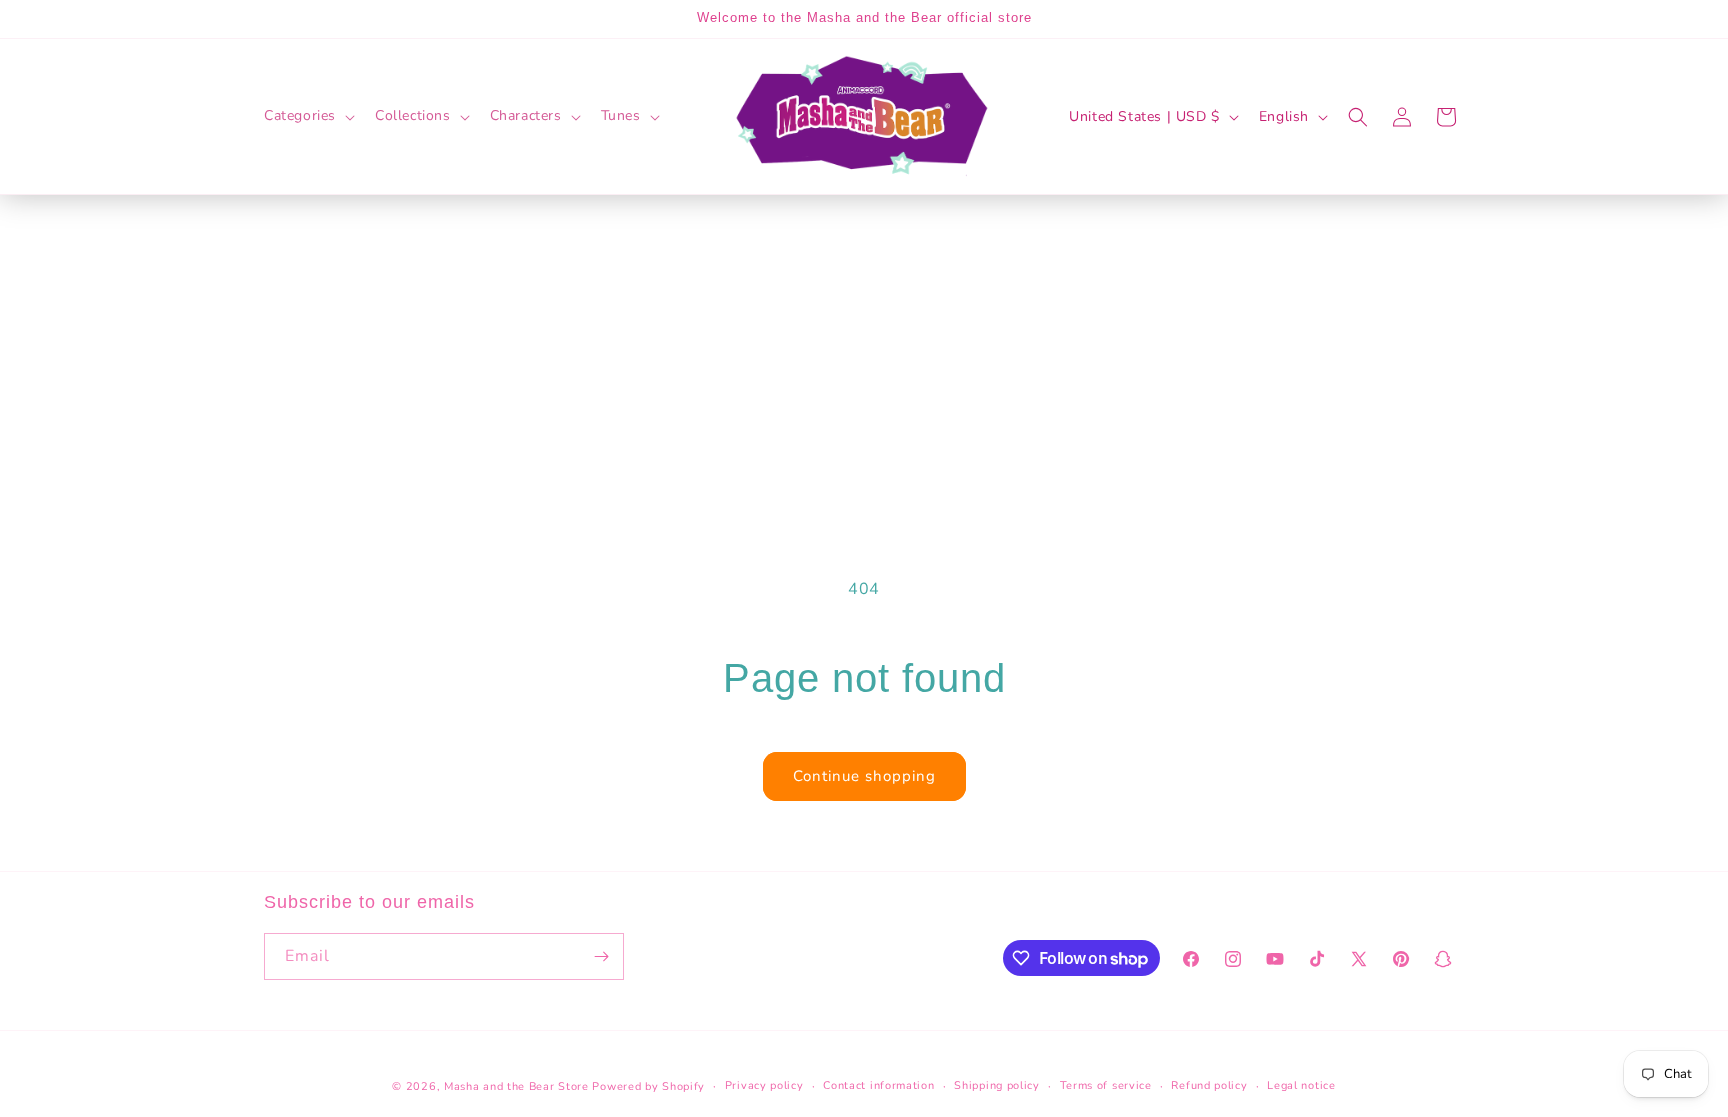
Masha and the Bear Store (516, 1086)
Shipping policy (997, 1085)
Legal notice (1301, 1085)
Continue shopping (864, 776)
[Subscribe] (601, 956)
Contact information (878, 1085)
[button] (307, 116)
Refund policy (1209, 1085)
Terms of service (1106, 1085)
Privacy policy (764, 1085)
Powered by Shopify (648, 1086)
